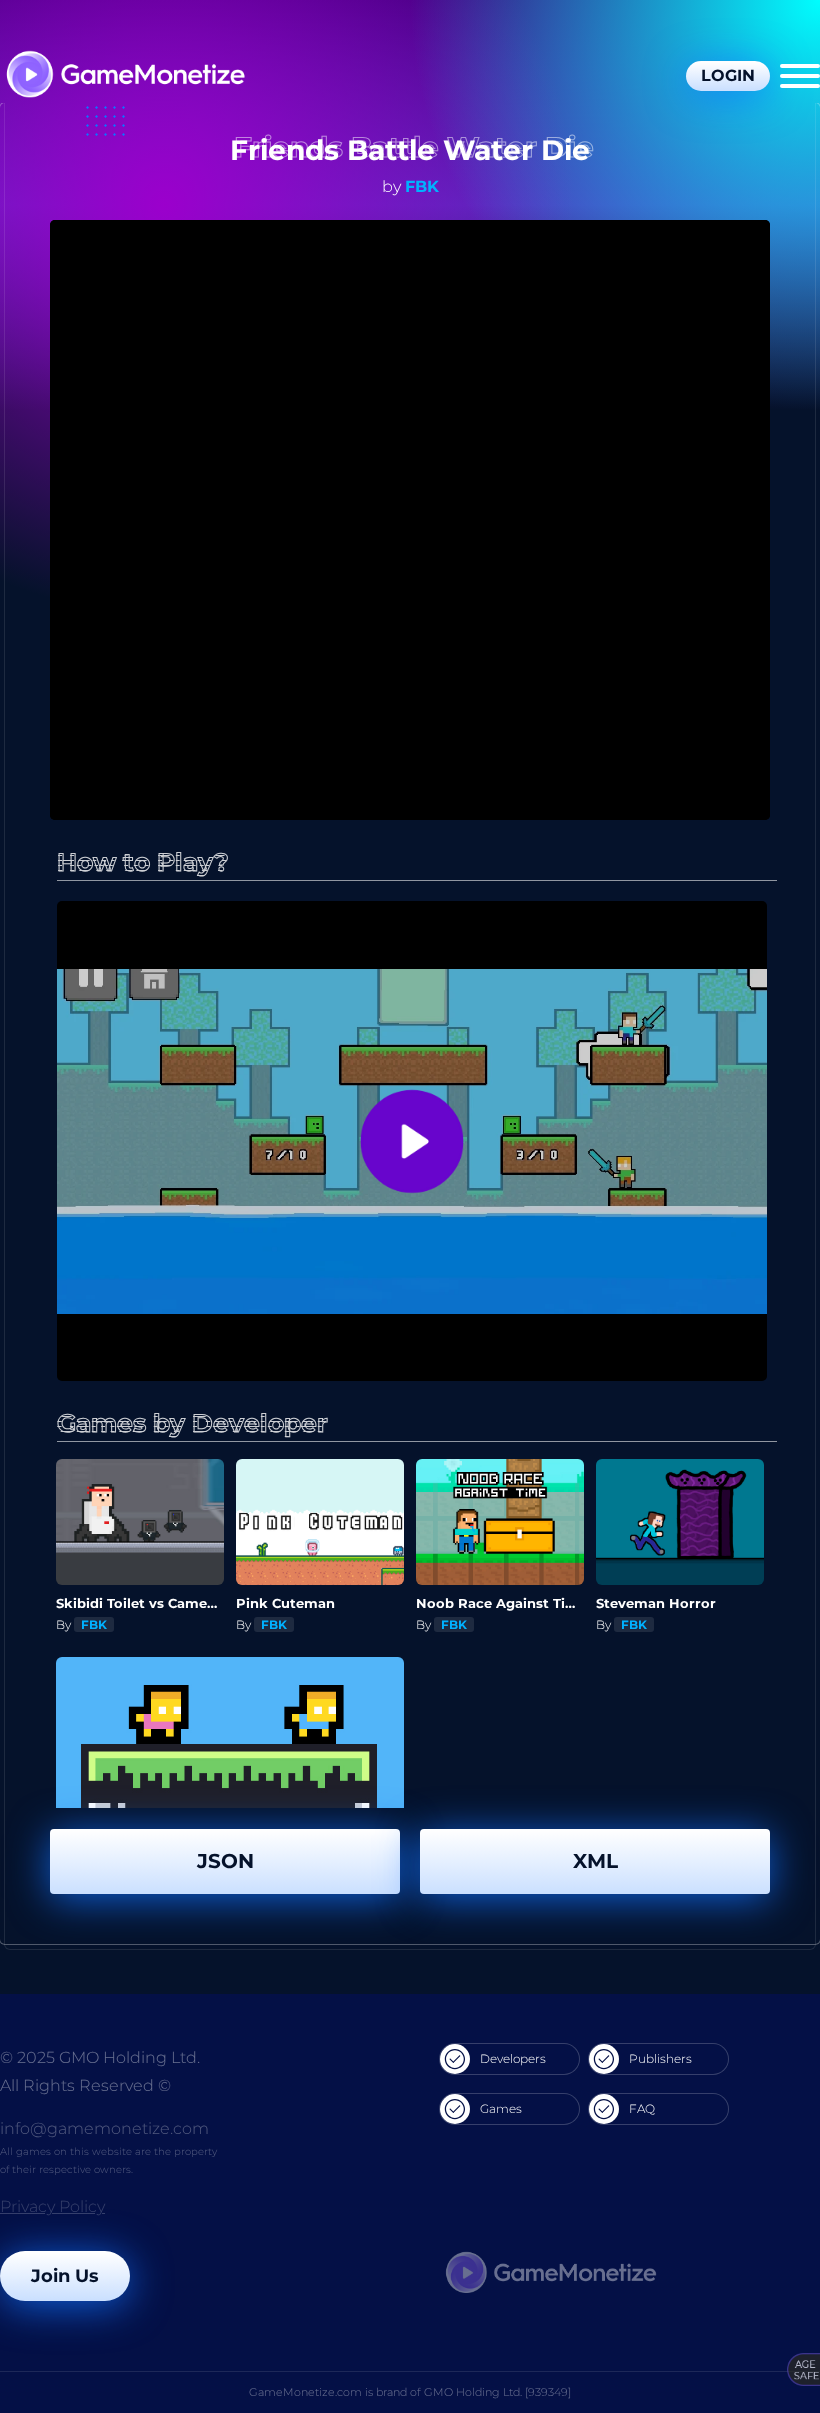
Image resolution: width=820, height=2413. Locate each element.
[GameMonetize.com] (124, 76)
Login (728, 75)
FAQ (642, 2108)
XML (595, 1861)
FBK (422, 186)
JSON (225, 1861)
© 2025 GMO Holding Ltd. (100, 2057)
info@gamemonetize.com (104, 2128)
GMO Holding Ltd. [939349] (497, 2392)
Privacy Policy (52, 2206)
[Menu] (800, 76)
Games (501, 2108)
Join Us (65, 2276)
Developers (513, 2058)
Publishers (660, 2058)
